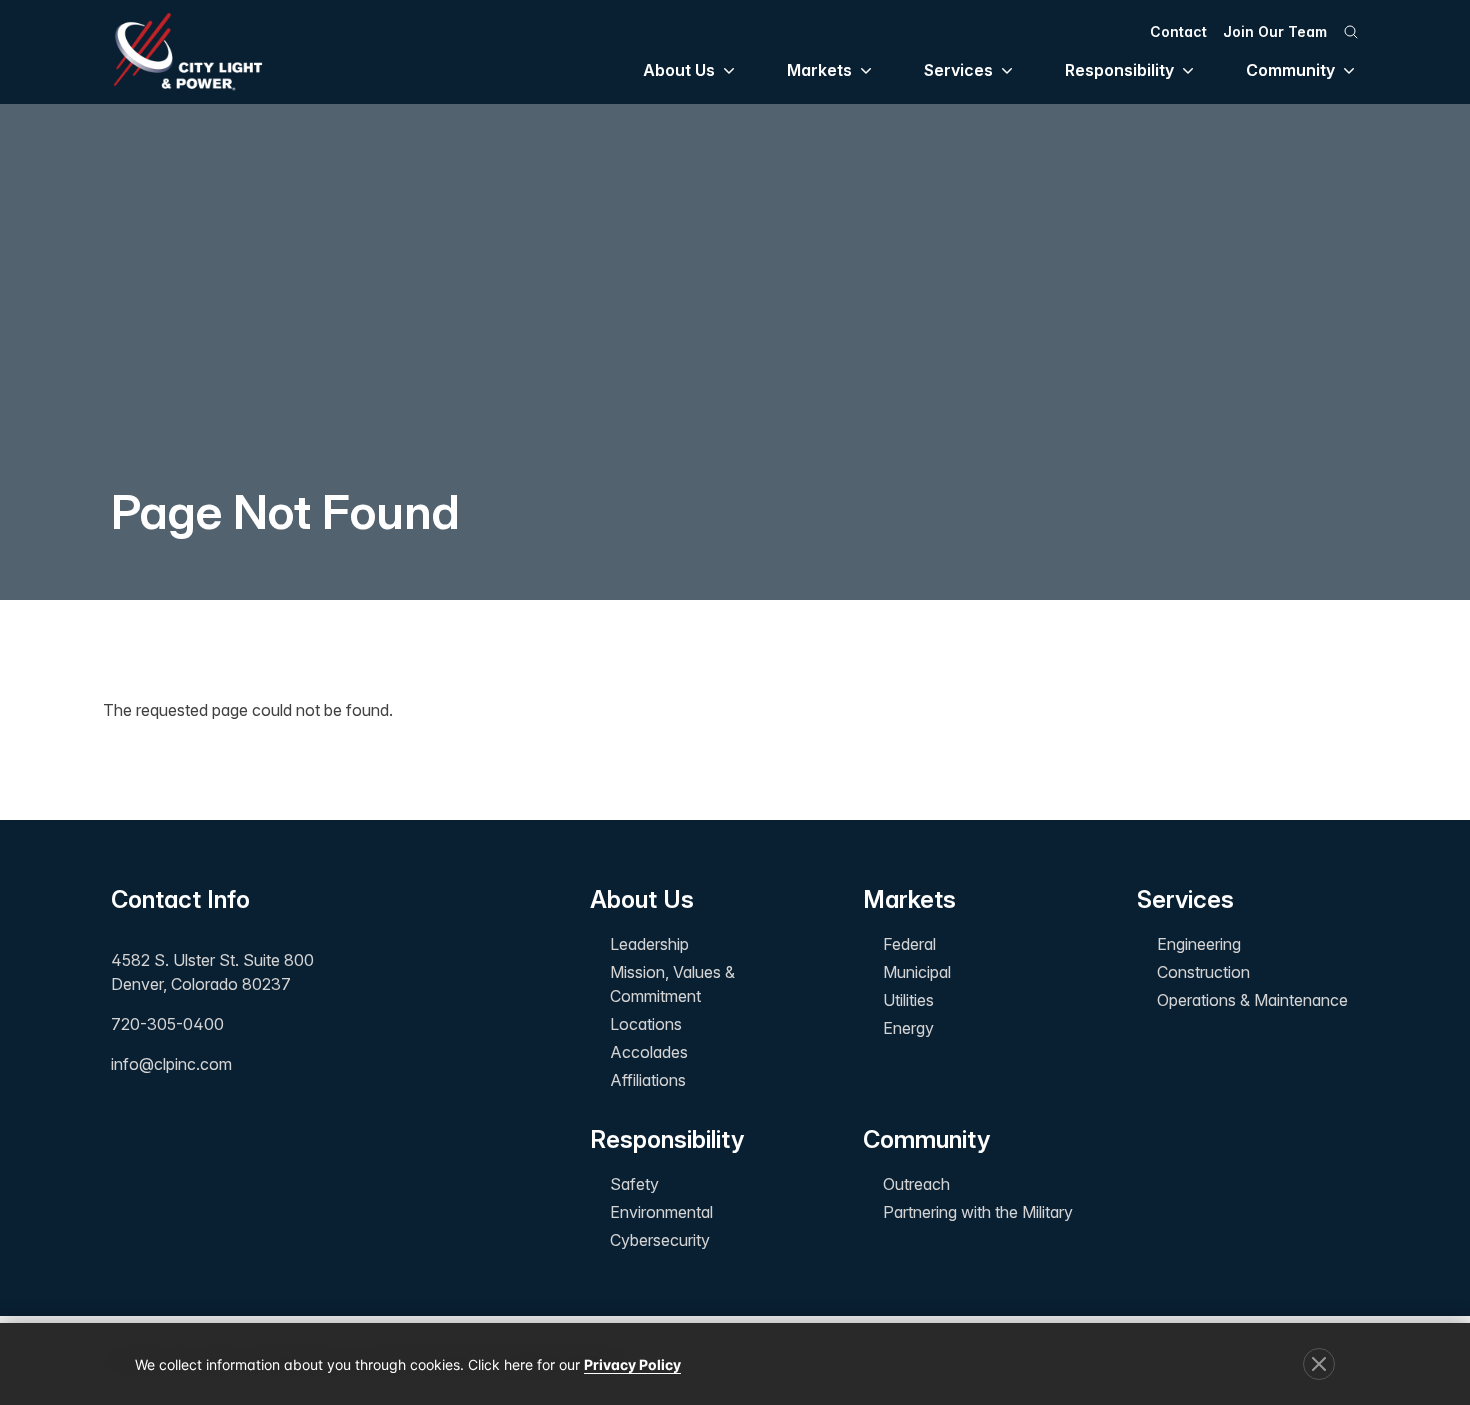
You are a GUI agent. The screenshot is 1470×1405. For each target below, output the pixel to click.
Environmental (661, 1212)
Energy (908, 1028)
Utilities (908, 1000)
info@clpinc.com (171, 1064)
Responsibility (1119, 70)
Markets (819, 70)
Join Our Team (1275, 31)
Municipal (917, 972)
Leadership (649, 944)
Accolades (649, 1052)
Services (958, 70)
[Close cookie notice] (1319, 1364)
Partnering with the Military (978, 1212)
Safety (634, 1184)
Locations (646, 1024)
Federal (909, 944)
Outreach (916, 1184)
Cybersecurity (660, 1240)
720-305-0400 (167, 1024)
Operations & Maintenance (1252, 1000)
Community (1290, 70)
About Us (679, 70)
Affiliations (648, 1080)
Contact (1178, 31)
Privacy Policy (632, 1364)
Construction (1203, 972)
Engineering (1199, 944)
